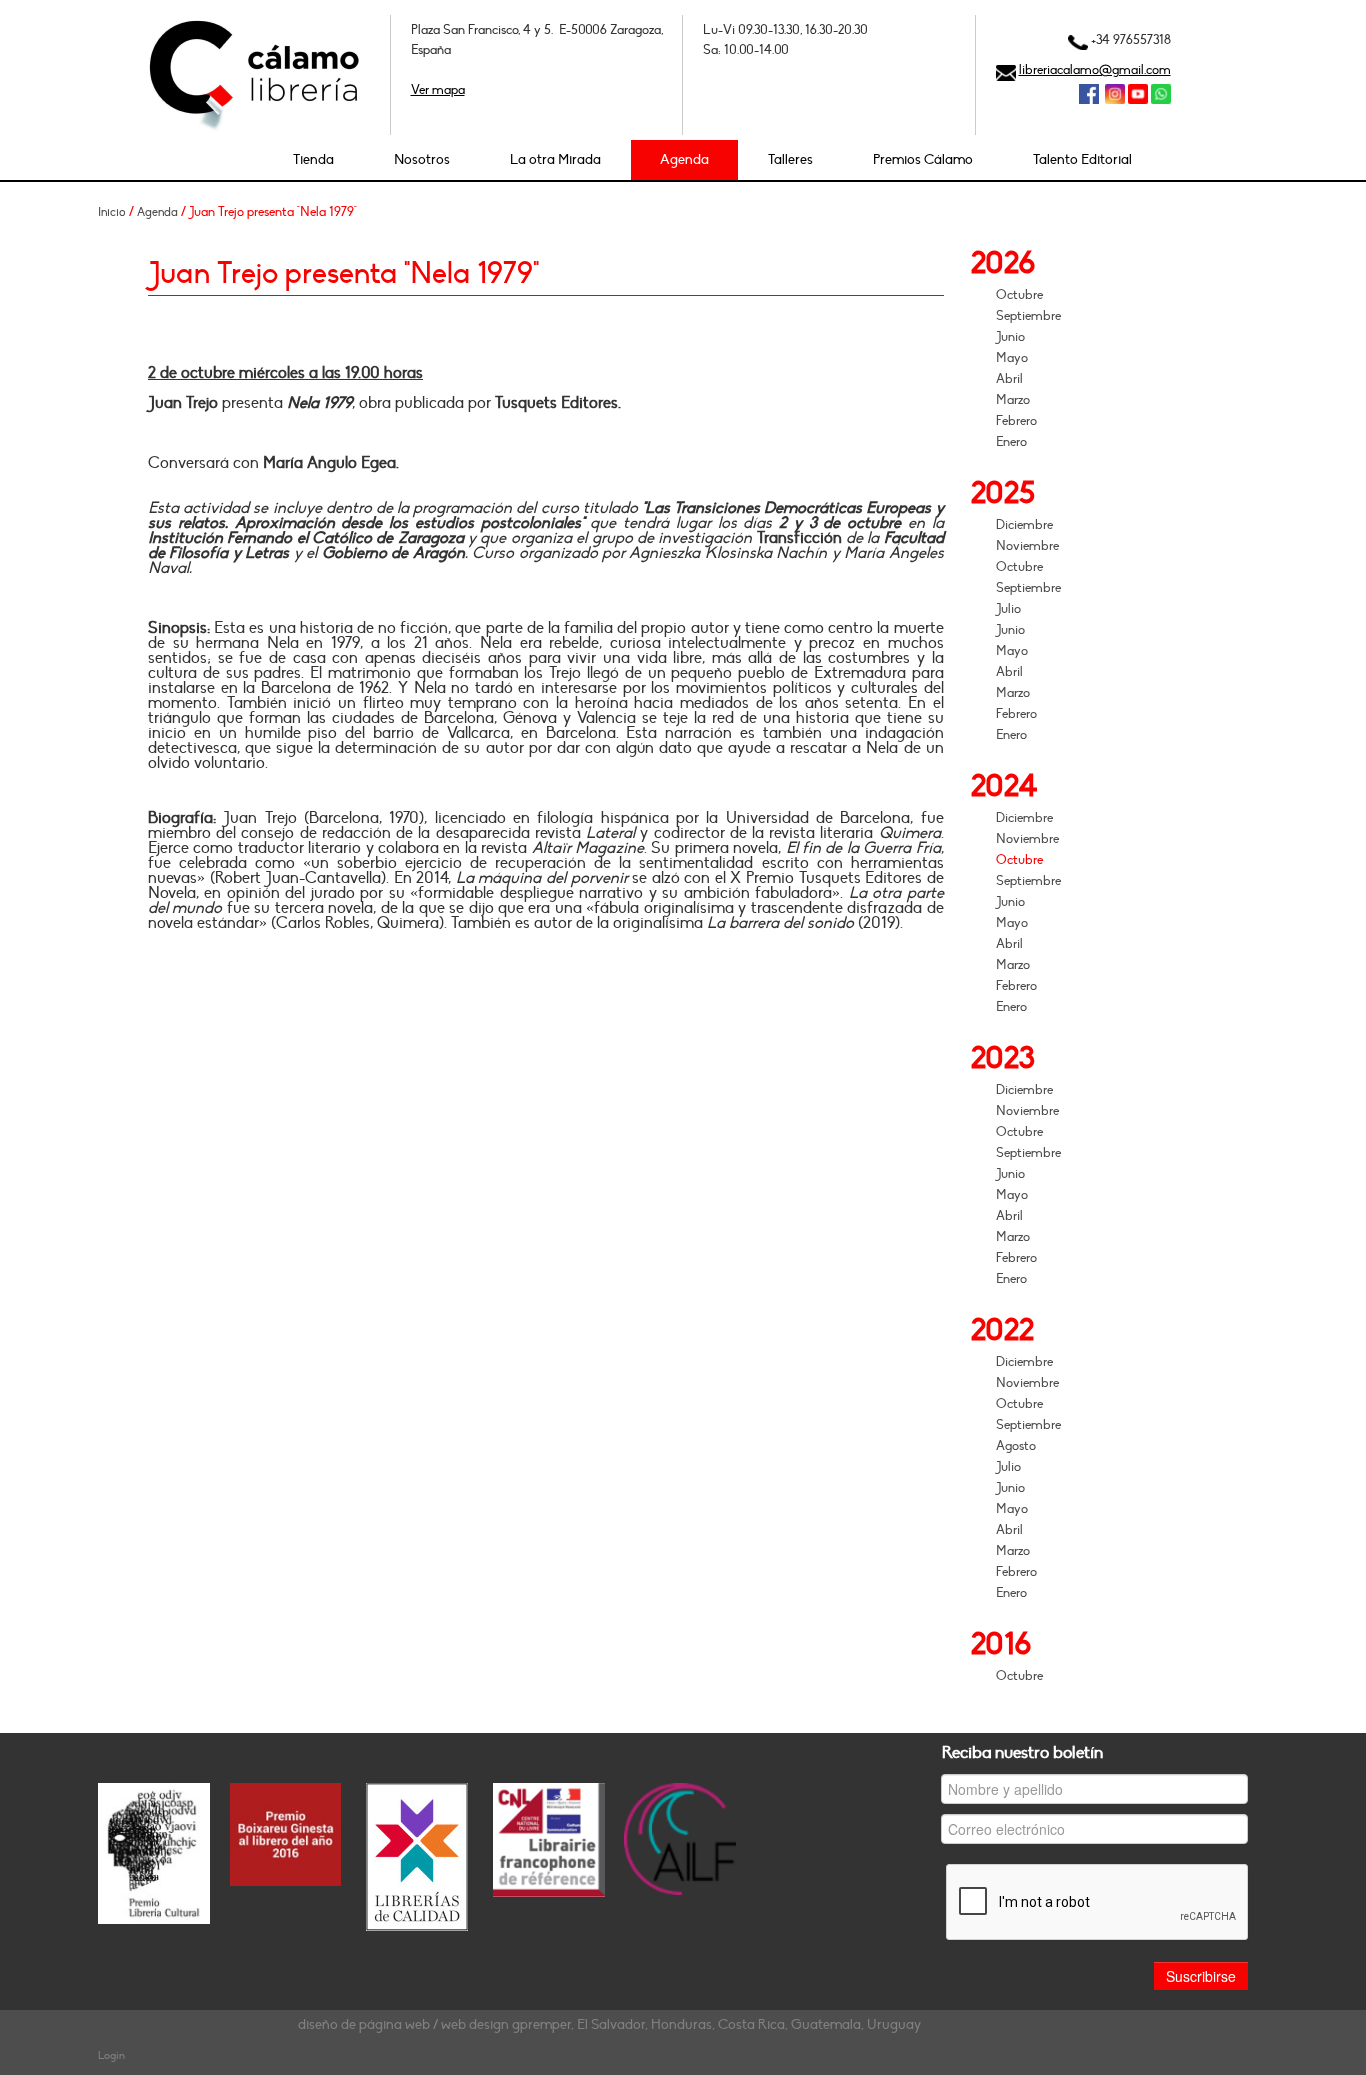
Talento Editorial (1082, 159)
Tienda (313, 159)
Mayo (1012, 358)
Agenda (684, 159)
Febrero (1016, 421)
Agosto (1016, 1446)
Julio (1008, 609)
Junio (1010, 337)
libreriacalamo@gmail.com (1095, 70)
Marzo (1013, 400)
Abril (1009, 379)
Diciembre (1024, 525)
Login (111, 2055)
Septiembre (1028, 316)
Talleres (790, 159)
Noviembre (1027, 546)
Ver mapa (438, 90)
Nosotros (422, 159)
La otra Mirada (555, 159)
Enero (1011, 442)
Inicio (112, 212)
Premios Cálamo (923, 159)
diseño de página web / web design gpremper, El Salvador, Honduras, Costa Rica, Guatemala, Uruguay (609, 2024)
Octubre (1019, 295)
